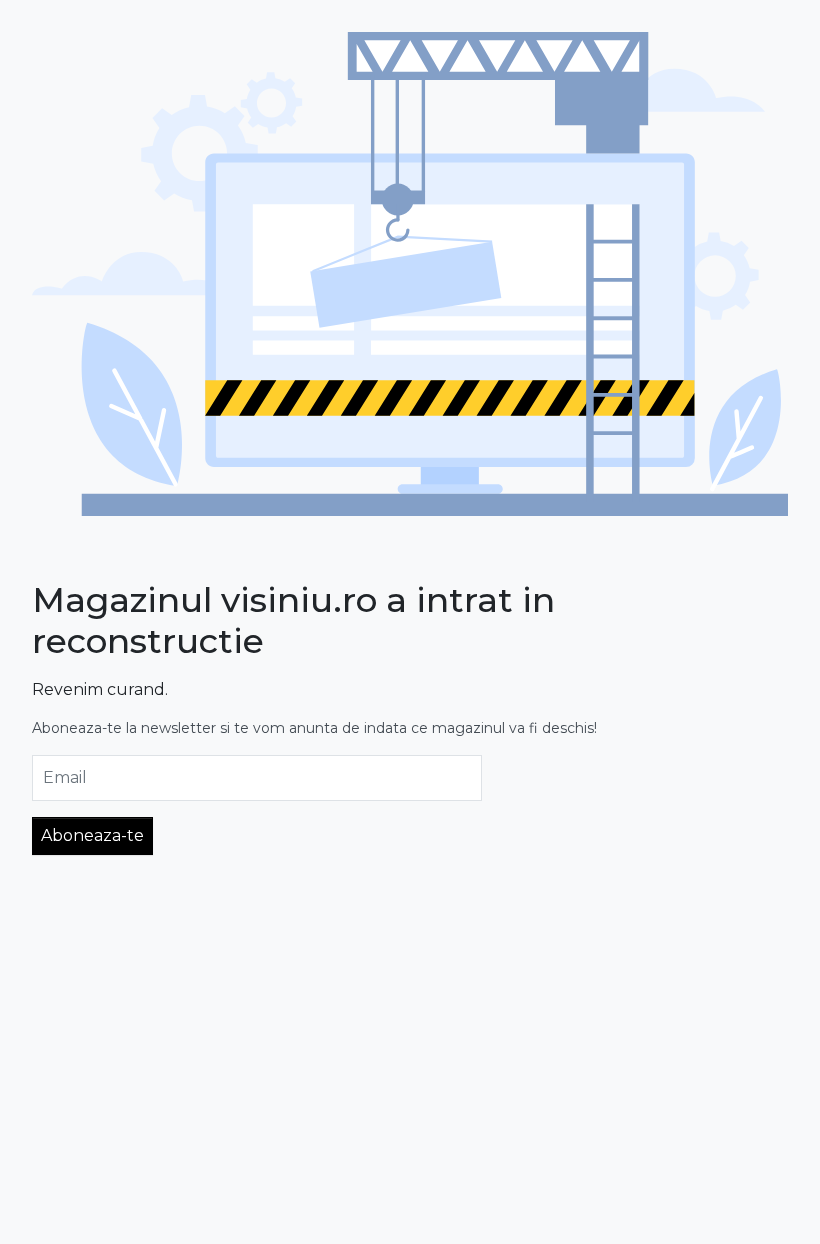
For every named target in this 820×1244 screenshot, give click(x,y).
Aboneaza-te (92, 835)
